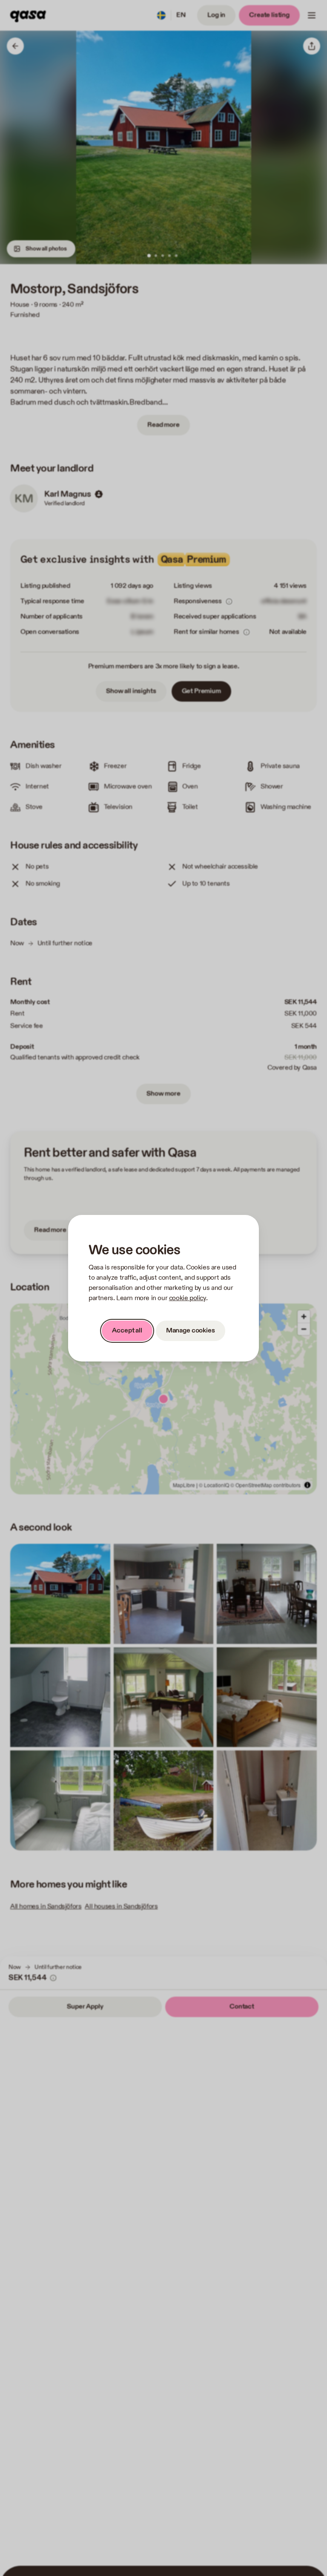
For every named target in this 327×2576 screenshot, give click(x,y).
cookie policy (188, 1298)
